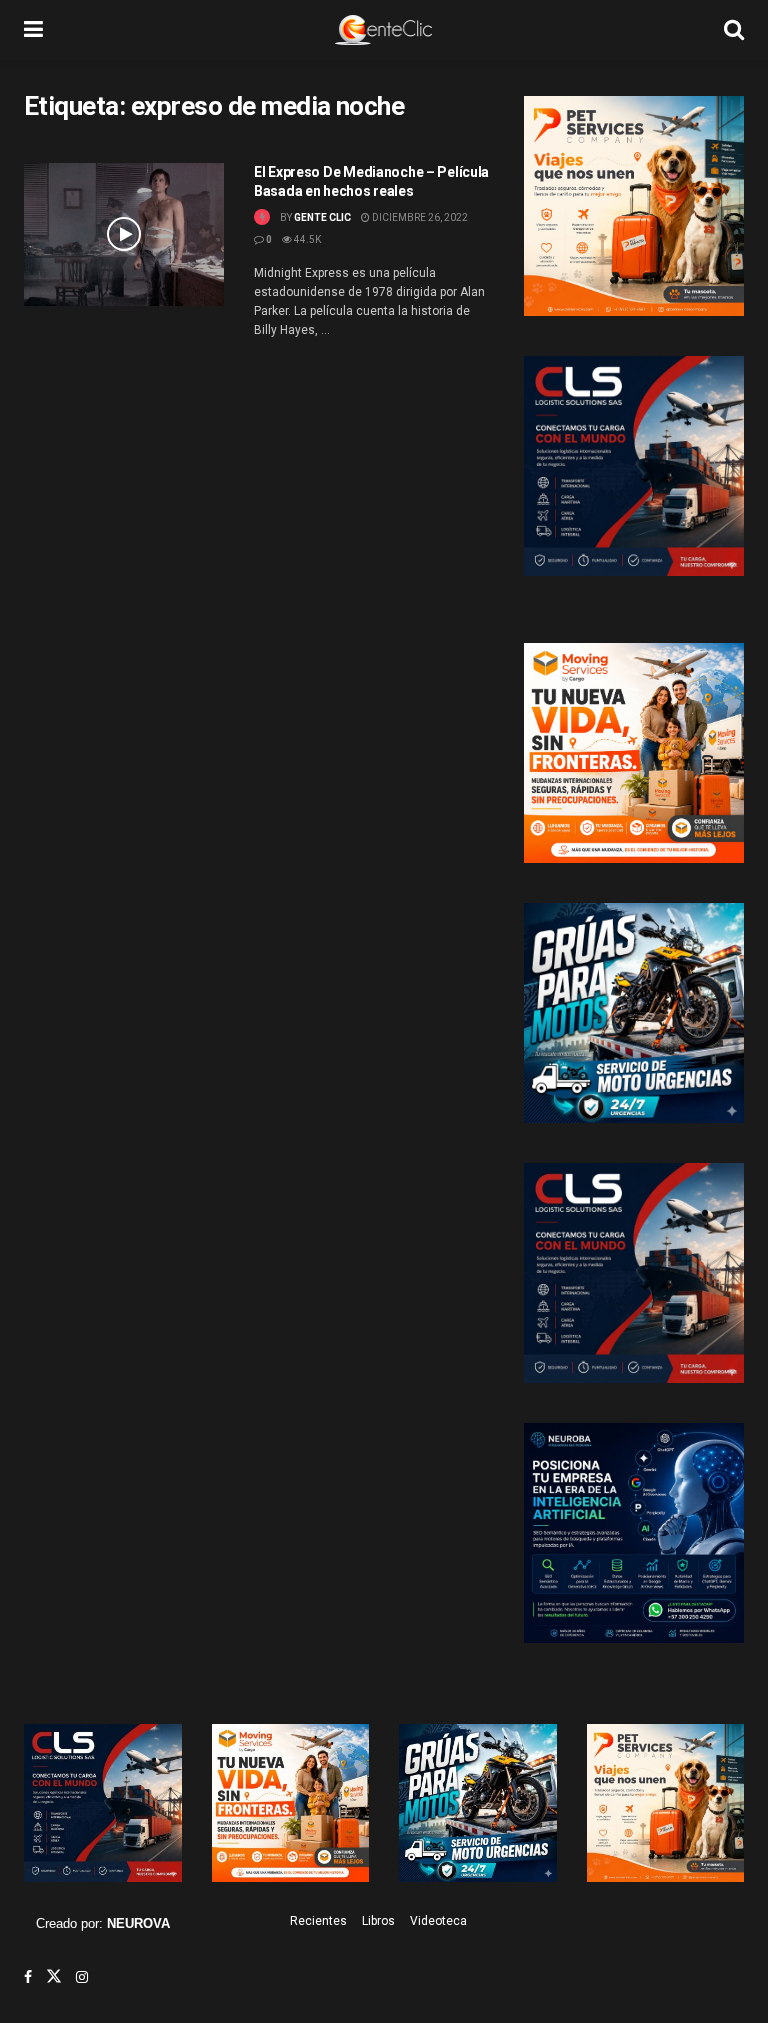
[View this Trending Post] (262, 217)
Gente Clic (322, 217)
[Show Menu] (33, 30)
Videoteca (438, 1921)
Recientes (318, 1921)
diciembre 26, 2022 (419, 217)
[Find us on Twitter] (54, 1977)
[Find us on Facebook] (28, 1977)
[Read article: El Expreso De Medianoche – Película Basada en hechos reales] (124, 234)
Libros (378, 1921)
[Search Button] (734, 30)
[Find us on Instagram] (82, 1977)
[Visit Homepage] (384, 30)
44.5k (306, 239)
